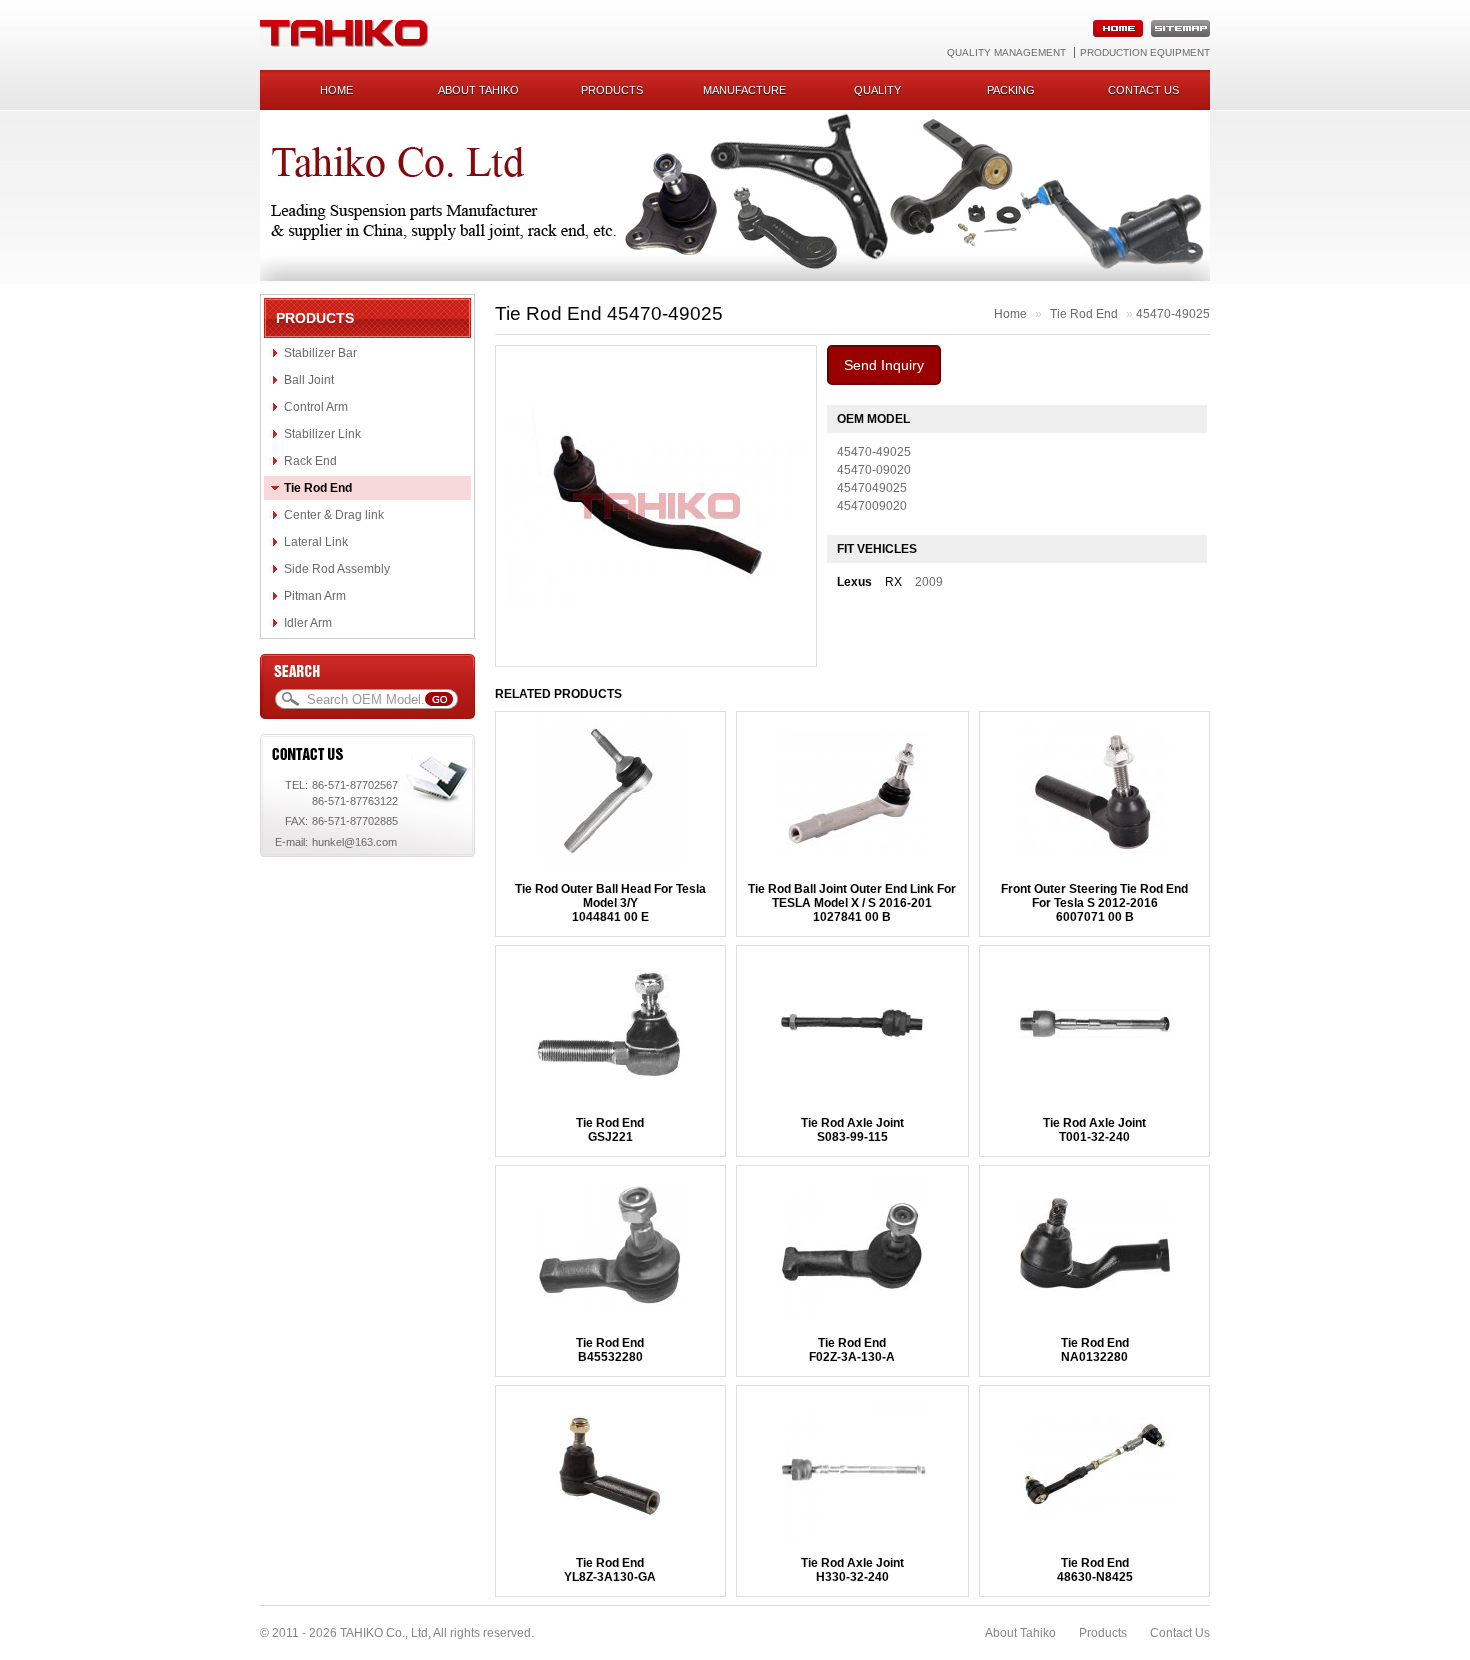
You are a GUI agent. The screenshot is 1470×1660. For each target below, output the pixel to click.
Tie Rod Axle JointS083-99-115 (852, 1130)
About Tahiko (478, 90)
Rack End (310, 461)
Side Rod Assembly (337, 569)
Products (612, 90)
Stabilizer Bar (320, 353)
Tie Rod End (318, 488)
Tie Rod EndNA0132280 (1095, 1350)
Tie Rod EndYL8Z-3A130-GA (610, 1570)
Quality (877, 90)
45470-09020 (874, 470)
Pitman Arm (315, 596)
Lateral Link (316, 542)
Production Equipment (1145, 52)
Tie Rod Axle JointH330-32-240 (852, 1570)
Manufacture (744, 90)
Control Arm (316, 407)
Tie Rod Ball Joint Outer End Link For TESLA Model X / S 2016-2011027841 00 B (852, 903)
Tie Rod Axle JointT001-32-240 (1094, 1130)
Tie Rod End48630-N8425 (1095, 1570)
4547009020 (872, 506)
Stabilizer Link (322, 434)
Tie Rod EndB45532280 (610, 1350)
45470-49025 (1173, 314)
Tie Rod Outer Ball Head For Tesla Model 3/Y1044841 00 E (610, 903)
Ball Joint (309, 380)
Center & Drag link (334, 515)
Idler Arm (308, 623)
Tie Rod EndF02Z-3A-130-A (852, 1350)
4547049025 (872, 488)
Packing (1011, 90)
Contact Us (1180, 1633)
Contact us (1143, 90)
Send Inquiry (884, 365)
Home (336, 90)
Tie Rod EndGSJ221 (610, 1130)
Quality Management (1006, 52)
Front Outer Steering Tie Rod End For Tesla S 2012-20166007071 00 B (1094, 903)
